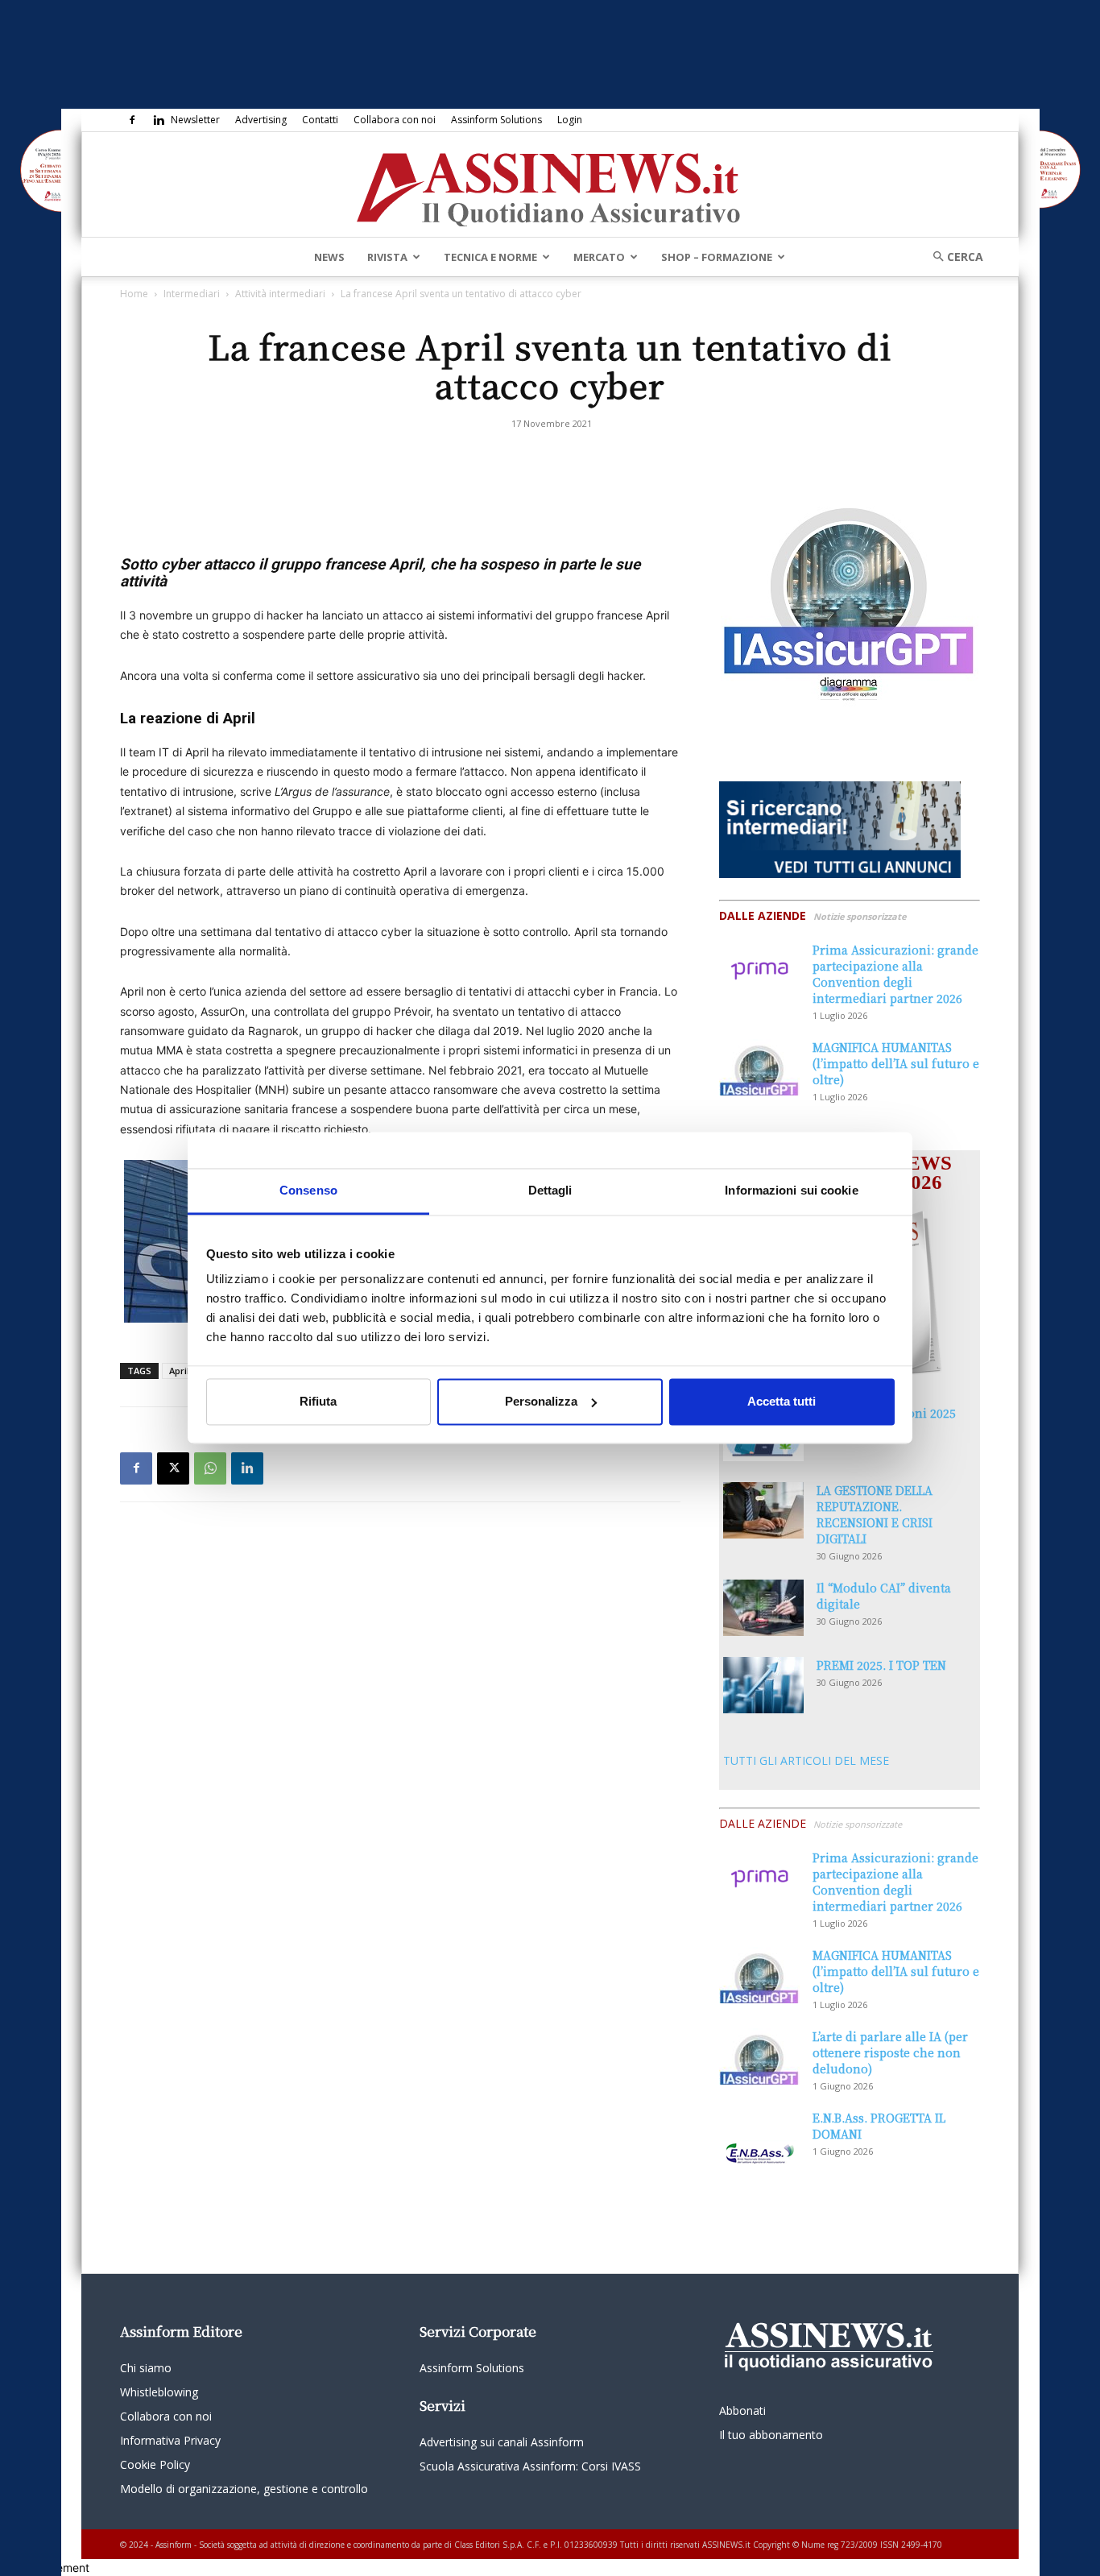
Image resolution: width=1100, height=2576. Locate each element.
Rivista (387, 257)
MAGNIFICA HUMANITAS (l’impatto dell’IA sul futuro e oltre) (896, 1063)
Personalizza (541, 1401)
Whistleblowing (159, 2392)
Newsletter (195, 120)
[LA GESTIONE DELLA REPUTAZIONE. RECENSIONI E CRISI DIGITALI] (763, 1510)
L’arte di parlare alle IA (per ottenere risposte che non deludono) (890, 2052)
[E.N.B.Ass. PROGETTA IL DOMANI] (759, 2138)
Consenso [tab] (308, 1190)
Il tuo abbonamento (771, 2435)
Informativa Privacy (170, 2440)
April (179, 1371)
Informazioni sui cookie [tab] (791, 1190)
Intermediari (192, 294)
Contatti (320, 120)
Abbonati (742, 2410)
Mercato (599, 257)
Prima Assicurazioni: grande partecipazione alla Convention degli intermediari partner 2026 (895, 974)
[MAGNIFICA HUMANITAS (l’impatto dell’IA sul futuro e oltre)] (759, 1067)
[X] (173, 1468)
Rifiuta (318, 1401)
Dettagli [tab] (550, 1190)
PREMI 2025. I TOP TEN (881, 1665)
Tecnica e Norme (490, 257)
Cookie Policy (155, 2464)
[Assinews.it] (550, 185)
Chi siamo (146, 2368)
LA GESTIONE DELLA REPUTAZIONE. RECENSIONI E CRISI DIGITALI (875, 1514)
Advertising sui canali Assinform (502, 2442)
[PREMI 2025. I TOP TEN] (763, 1685)
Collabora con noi (395, 120)
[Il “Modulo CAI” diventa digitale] (763, 1608)
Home (134, 294)
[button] (953, 257)
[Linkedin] (159, 120)
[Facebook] (132, 120)
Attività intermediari (280, 294)
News (329, 257)
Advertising (261, 120)
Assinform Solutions (496, 120)
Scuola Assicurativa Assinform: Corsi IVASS (530, 2466)
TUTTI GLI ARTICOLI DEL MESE (806, 1760)
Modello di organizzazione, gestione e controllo (244, 2489)
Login (570, 120)
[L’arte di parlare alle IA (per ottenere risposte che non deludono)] (759, 2056)
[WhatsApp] (210, 1468)
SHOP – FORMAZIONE (717, 257)
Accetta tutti (782, 1401)
